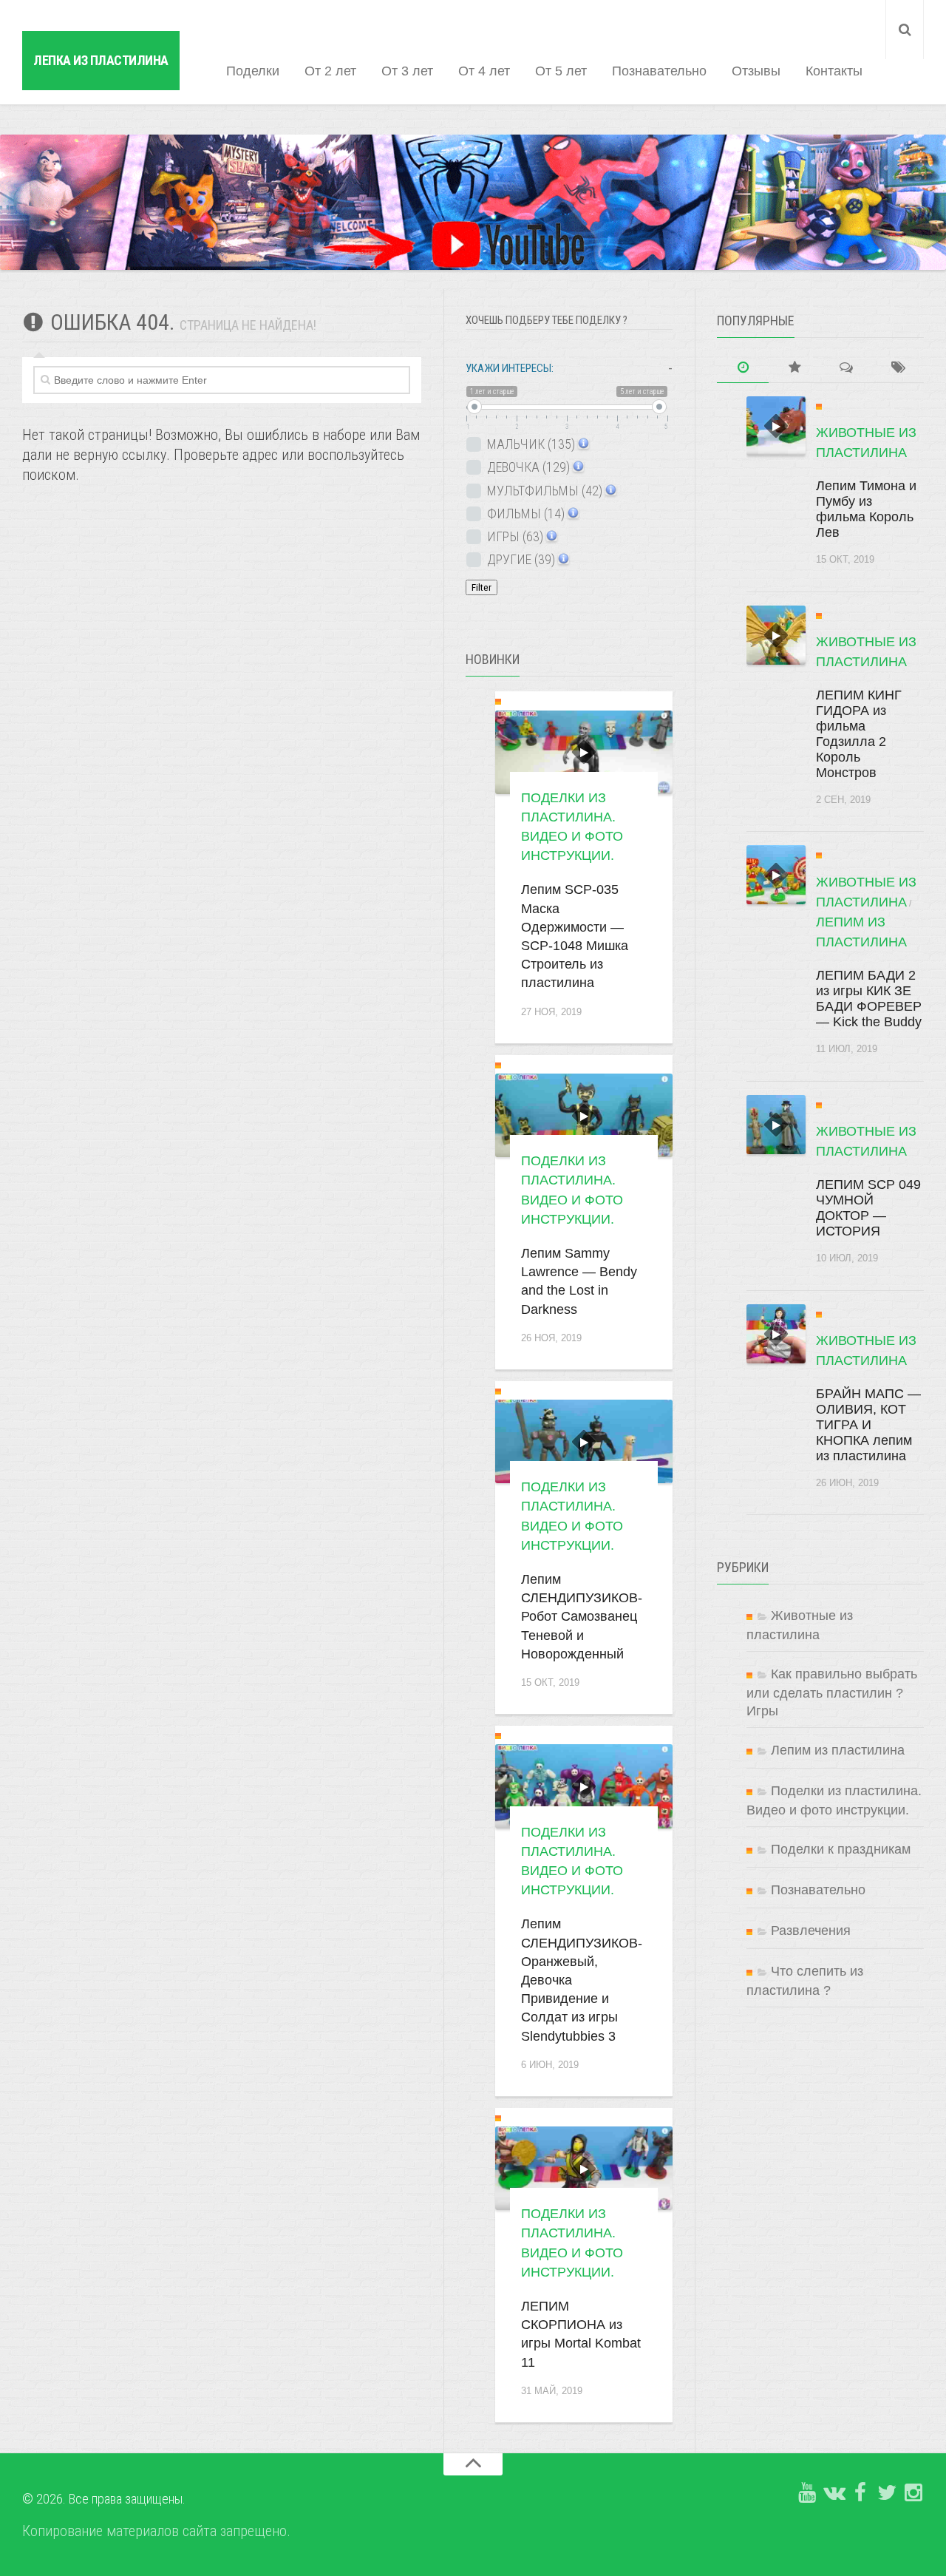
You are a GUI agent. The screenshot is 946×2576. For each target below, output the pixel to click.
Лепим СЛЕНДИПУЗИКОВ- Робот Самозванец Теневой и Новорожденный (582, 1617)
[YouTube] (807, 2493)
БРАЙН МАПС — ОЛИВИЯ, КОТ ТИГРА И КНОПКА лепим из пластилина (868, 1425)
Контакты (834, 71)
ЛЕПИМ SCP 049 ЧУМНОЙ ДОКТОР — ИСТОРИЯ (868, 1208)
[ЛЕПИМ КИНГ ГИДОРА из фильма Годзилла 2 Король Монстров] (776, 635)
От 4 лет (484, 71)
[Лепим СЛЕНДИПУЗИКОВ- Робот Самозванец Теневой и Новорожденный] (584, 1441)
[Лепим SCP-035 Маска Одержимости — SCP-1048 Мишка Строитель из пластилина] (584, 752)
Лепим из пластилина (838, 1750)
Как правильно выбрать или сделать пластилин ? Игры (832, 1692)
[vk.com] (834, 2493)
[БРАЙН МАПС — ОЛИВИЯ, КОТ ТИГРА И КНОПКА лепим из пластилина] (776, 1334)
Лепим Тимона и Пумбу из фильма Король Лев (866, 509)
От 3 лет (407, 71)
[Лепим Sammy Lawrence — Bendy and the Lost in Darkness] (584, 1115)
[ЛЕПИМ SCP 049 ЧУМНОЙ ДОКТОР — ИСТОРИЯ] (776, 1125)
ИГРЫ (514, 536)
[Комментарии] (846, 368)
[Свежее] (743, 368)
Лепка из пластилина (101, 60)
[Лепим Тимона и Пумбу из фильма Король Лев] (776, 426)
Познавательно (659, 71)
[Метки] (898, 368)
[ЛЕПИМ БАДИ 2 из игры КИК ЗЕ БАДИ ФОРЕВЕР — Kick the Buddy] (776, 875)
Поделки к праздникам (841, 1849)
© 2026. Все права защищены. (104, 2499)
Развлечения (811, 1931)
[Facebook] (860, 2493)
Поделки (253, 71)
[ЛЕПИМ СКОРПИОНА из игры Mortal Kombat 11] (584, 2168)
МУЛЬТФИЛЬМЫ (543, 491)
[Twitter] (887, 2493)
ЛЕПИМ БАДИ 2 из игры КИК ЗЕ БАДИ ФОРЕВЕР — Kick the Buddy (869, 999)
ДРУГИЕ (520, 559)
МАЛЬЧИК (530, 444)
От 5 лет (561, 71)
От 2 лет (330, 71)
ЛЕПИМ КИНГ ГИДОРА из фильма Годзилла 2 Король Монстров (859, 734)
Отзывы (756, 71)
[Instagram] (913, 2493)
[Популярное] (794, 368)
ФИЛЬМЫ (524, 513)
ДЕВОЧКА (527, 467)
